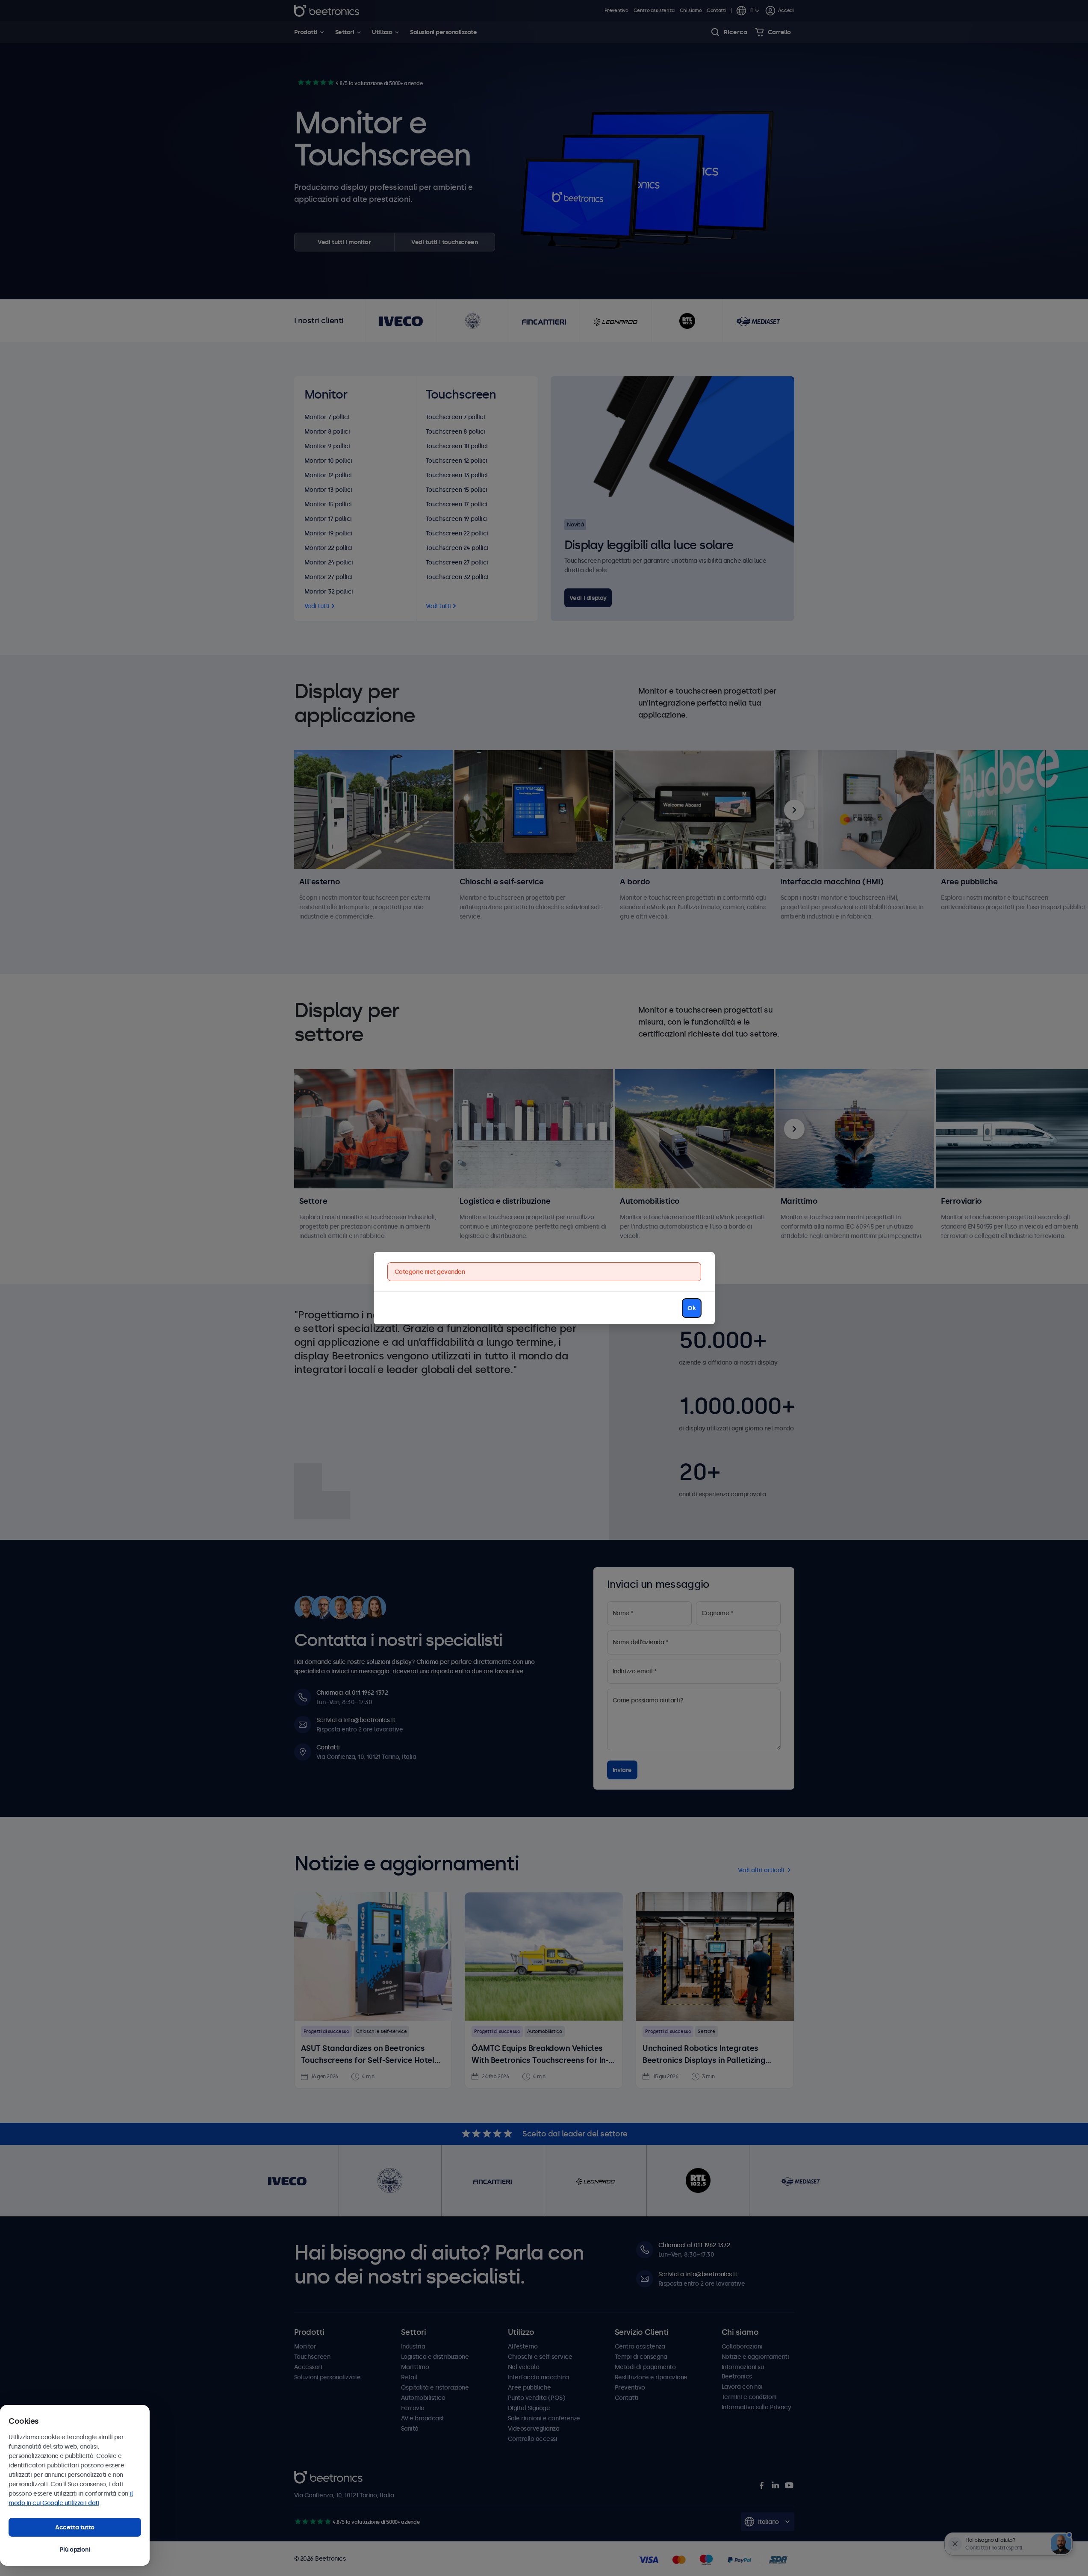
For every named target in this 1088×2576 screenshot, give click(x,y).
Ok (691, 1308)
